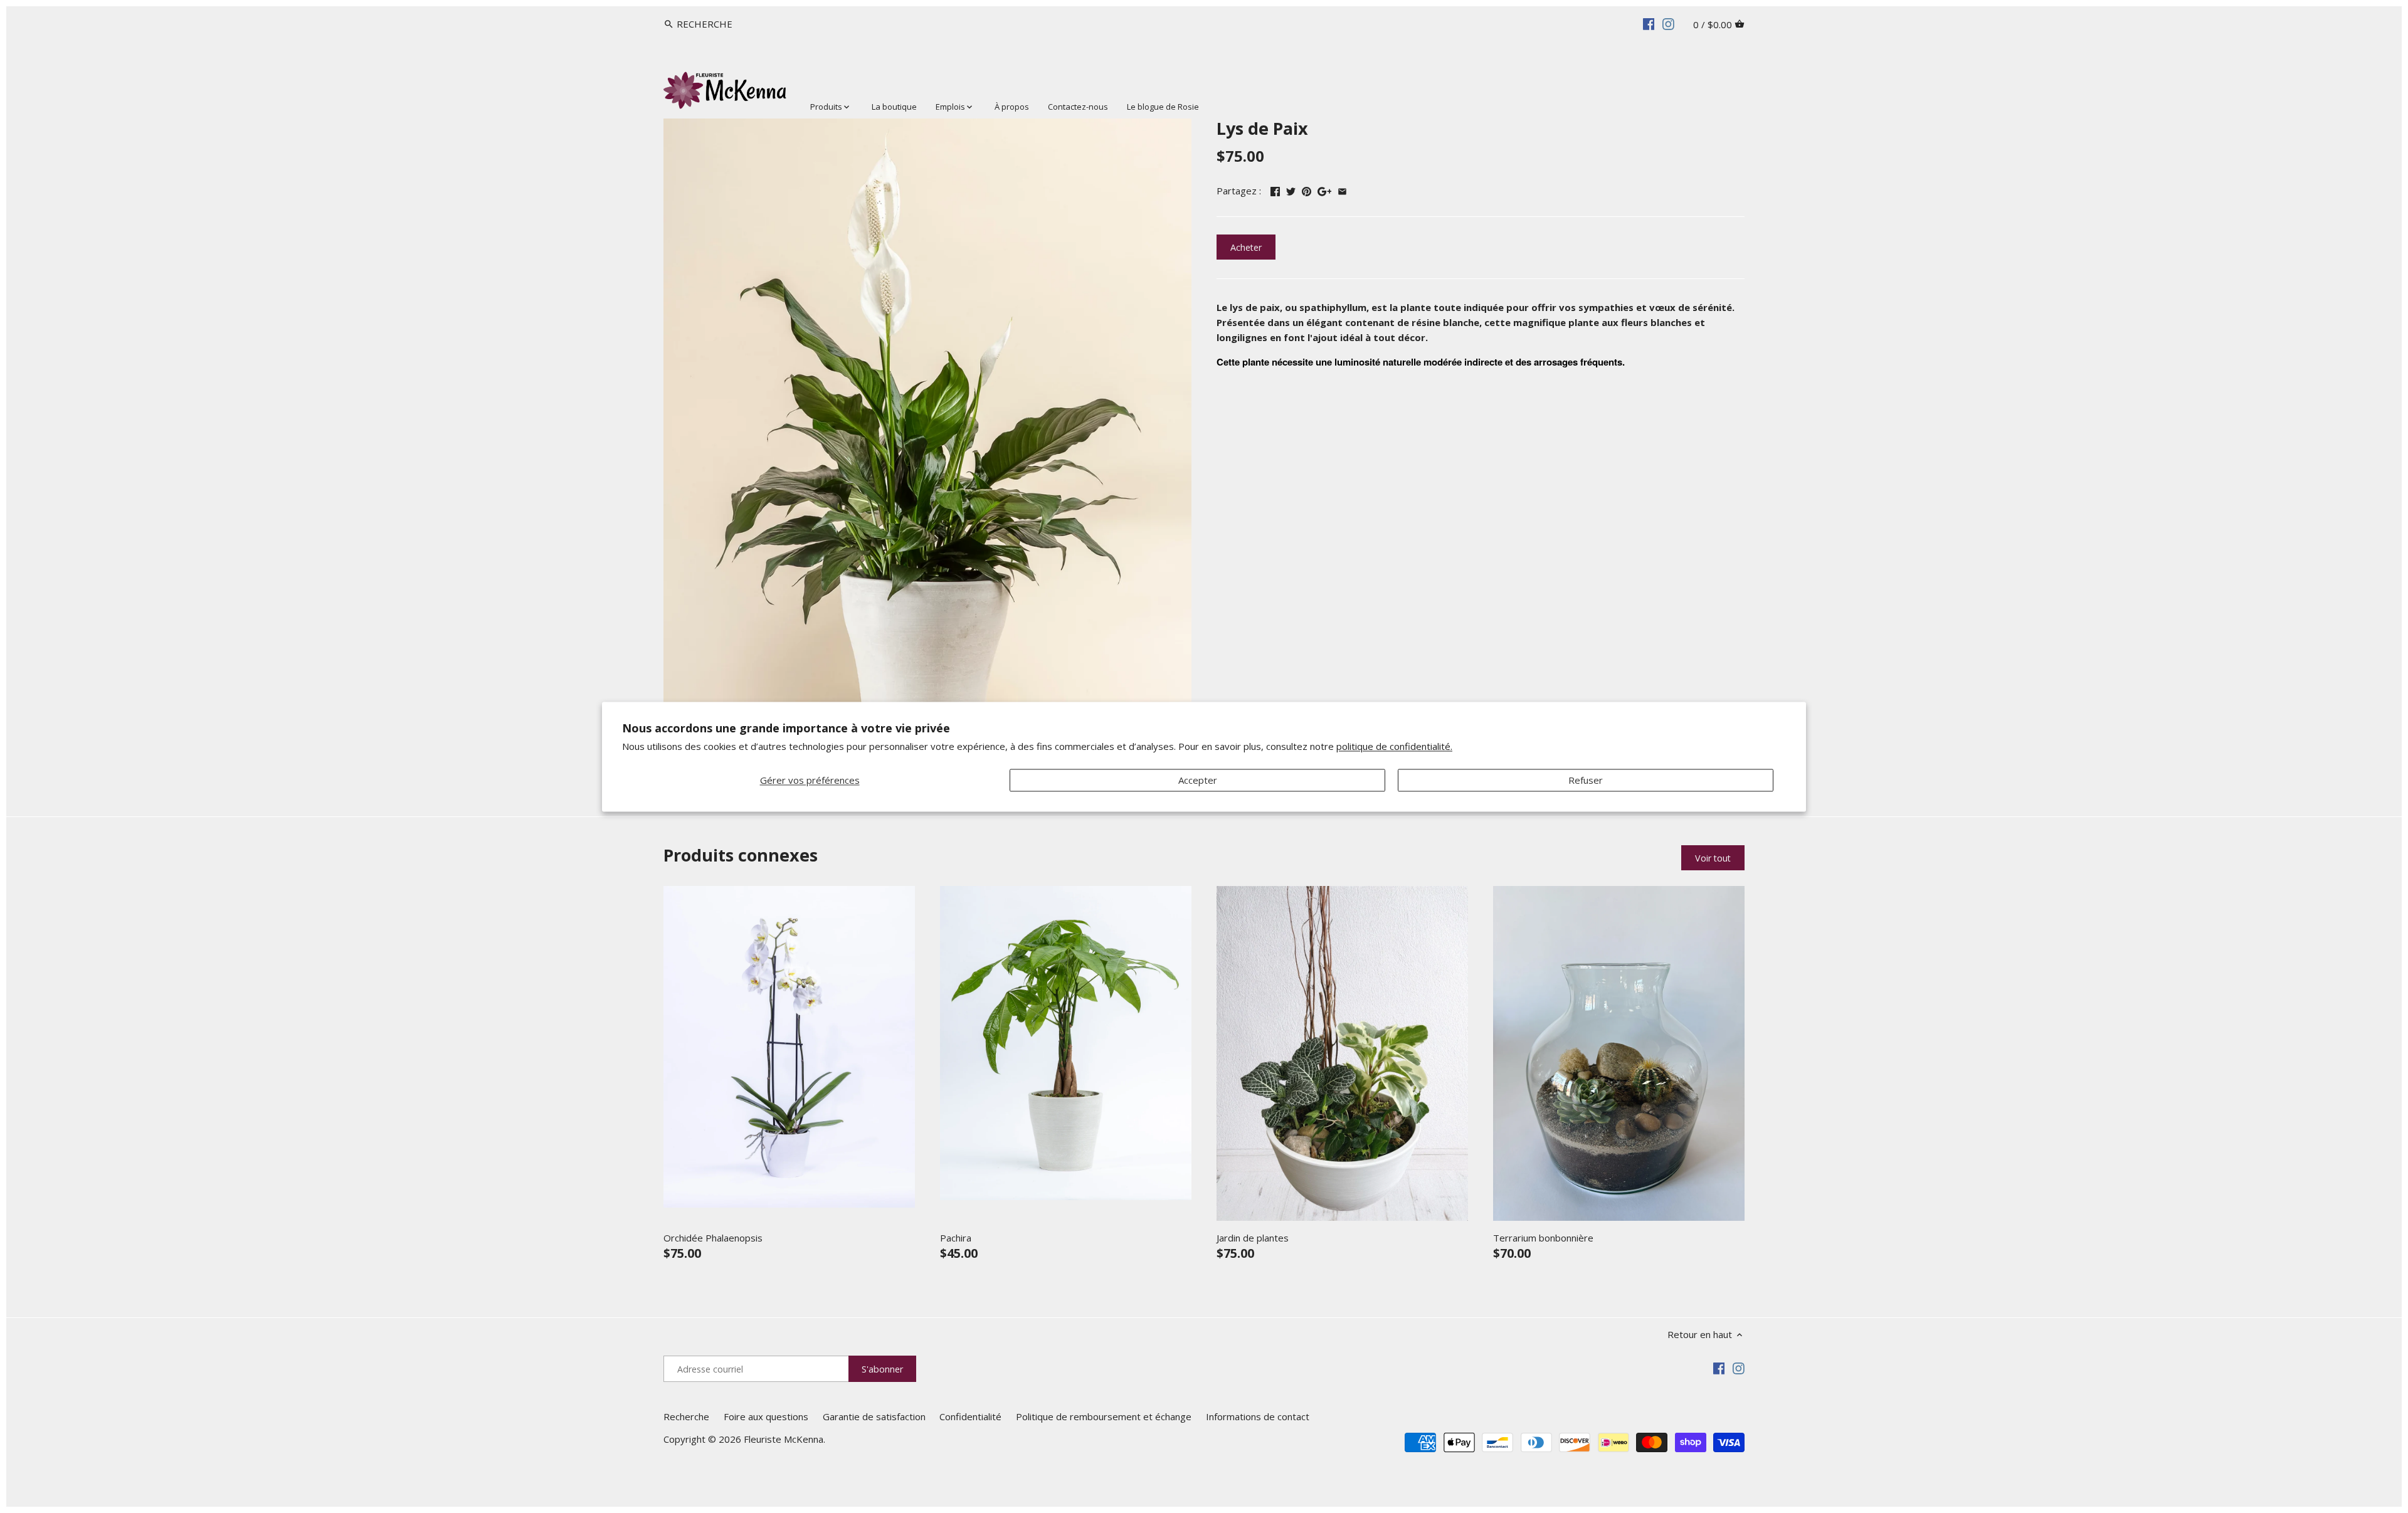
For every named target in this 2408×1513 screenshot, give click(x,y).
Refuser (1586, 780)
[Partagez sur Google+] (1325, 189)
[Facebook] (1649, 23)
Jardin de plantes (1253, 1238)
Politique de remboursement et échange (1104, 1416)
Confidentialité (970, 1416)
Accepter (1198, 780)
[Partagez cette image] (1307, 189)
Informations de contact (1258, 1416)
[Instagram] (1668, 23)
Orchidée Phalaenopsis (713, 1238)
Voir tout (1713, 858)
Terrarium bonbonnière (1543, 1238)
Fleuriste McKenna (784, 1439)
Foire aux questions (766, 1416)
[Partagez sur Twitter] (1291, 189)
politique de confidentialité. (1394, 747)
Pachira (956, 1238)
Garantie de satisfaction (874, 1416)
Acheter (1246, 247)
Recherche (686, 1416)
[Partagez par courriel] (1342, 189)
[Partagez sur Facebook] (1275, 189)
